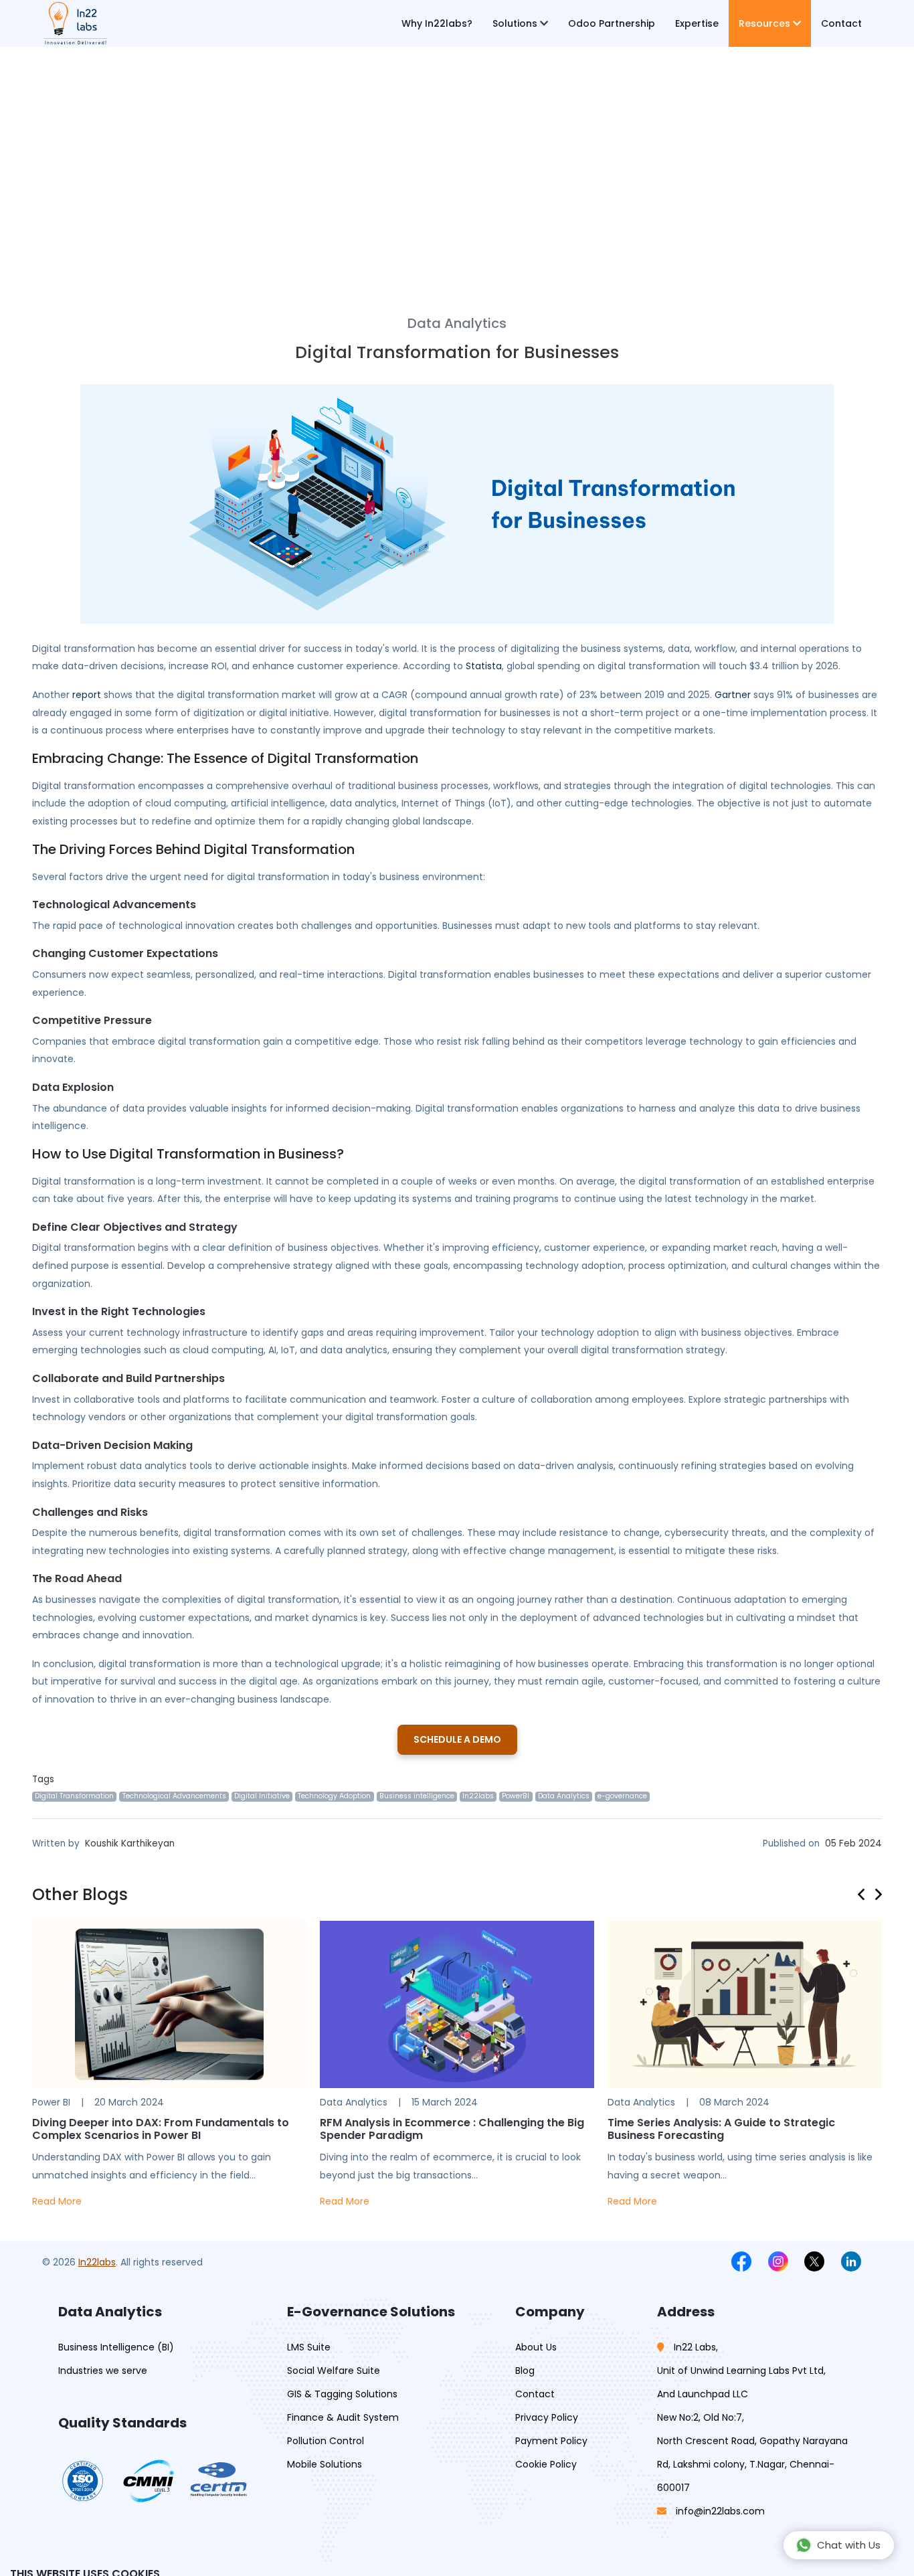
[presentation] (866, 1892)
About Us (536, 2347)
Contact (841, 23)
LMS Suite (309, 2347)
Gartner (733, 695)
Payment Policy (551, 2441)
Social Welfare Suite (334, 2371)
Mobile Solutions (325, 2464)
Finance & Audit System (343, 2417)
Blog (525, 2371)
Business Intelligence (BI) (116, 2347)
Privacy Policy (547, 2417)
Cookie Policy (546, 2464)
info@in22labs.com (720, 2511)
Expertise (697, 23)
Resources (766, 23)
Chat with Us (849, 2545)
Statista (484, 666)
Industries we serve (103, 2371)
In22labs (97, 2262)
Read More (57, 2201)
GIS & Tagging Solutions (342, 2394)
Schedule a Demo (457, 1739)
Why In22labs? (437, 23)
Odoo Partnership (612, 23)
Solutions (516, 23)
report (87, 695)
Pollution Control (326, 2441)
